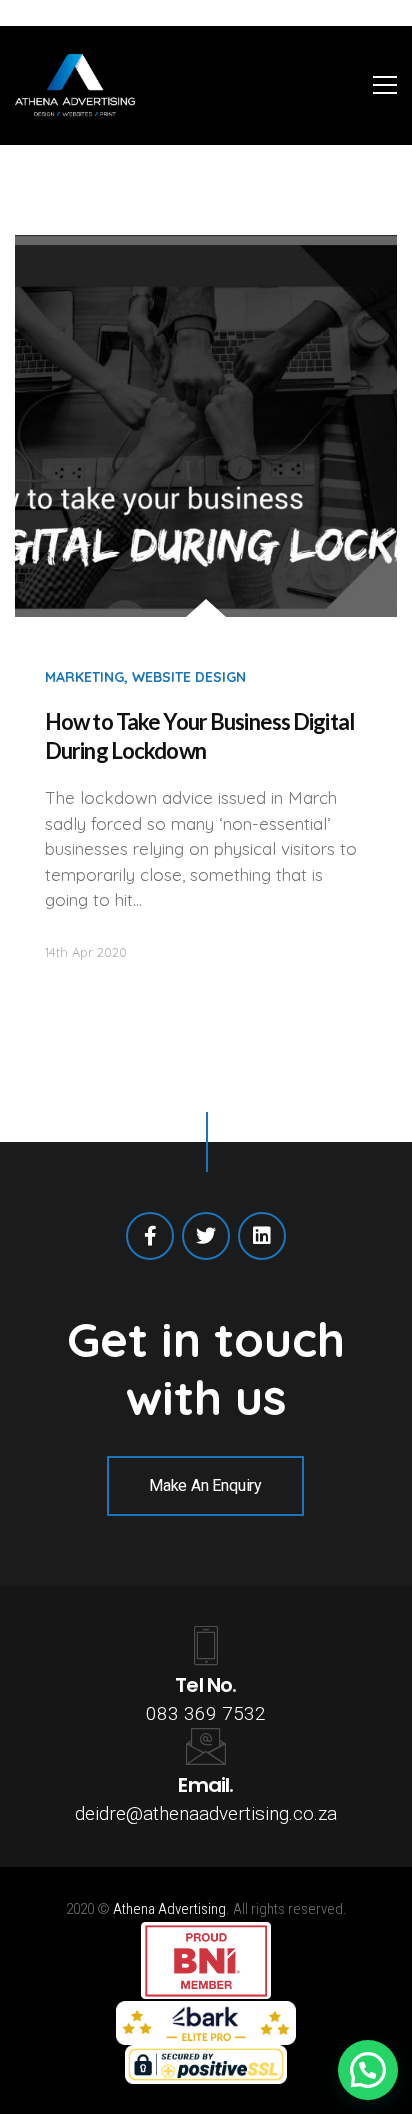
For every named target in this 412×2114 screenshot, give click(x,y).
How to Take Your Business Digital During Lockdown (199, 736)
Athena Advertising (169, 1909)
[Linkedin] (262, 1236)
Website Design (189, 677)
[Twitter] (206, 1236)
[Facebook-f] (150, 1236)
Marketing (84, 677)
